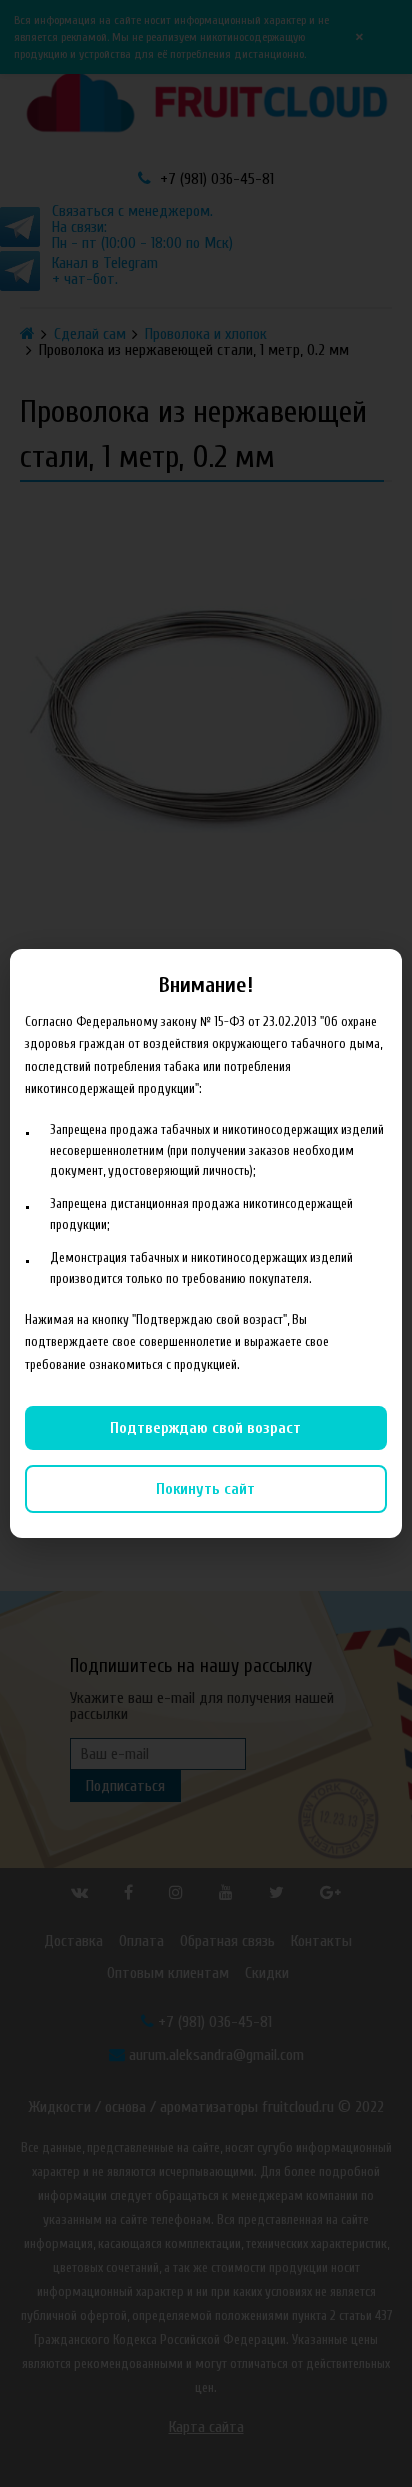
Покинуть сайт (205, 1489)
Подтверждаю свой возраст (205, 1428)
